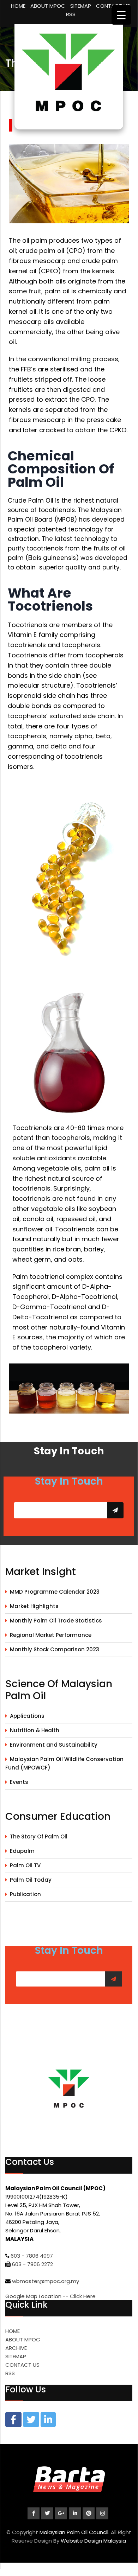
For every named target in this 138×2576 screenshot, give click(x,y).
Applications (27, 1716)
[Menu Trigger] (121, 15)
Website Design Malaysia (93, 2541)
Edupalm (22, 1851)
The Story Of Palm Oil (39, 1837)
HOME (18, 6)
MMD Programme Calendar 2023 (55, 1592)
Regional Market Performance (51, 1635)
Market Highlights (34, 1606)
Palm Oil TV (25, 1865)
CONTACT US (22, 2365)
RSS (71, 14)
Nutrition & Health (35, 1730)
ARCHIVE (16, 2348)
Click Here (83, 2296)
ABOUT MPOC (48, 6)
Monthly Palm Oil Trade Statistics (56, 1621)
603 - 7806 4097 (32, 2256)
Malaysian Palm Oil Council (74, 2532)
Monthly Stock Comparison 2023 (55, 1649)
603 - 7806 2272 (32, 2264)
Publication (25, 1894)
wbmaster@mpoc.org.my (46, 2281)
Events (19, 1782)
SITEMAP (81, 6)
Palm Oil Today (31, 1880)
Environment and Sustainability (54, 1745)
